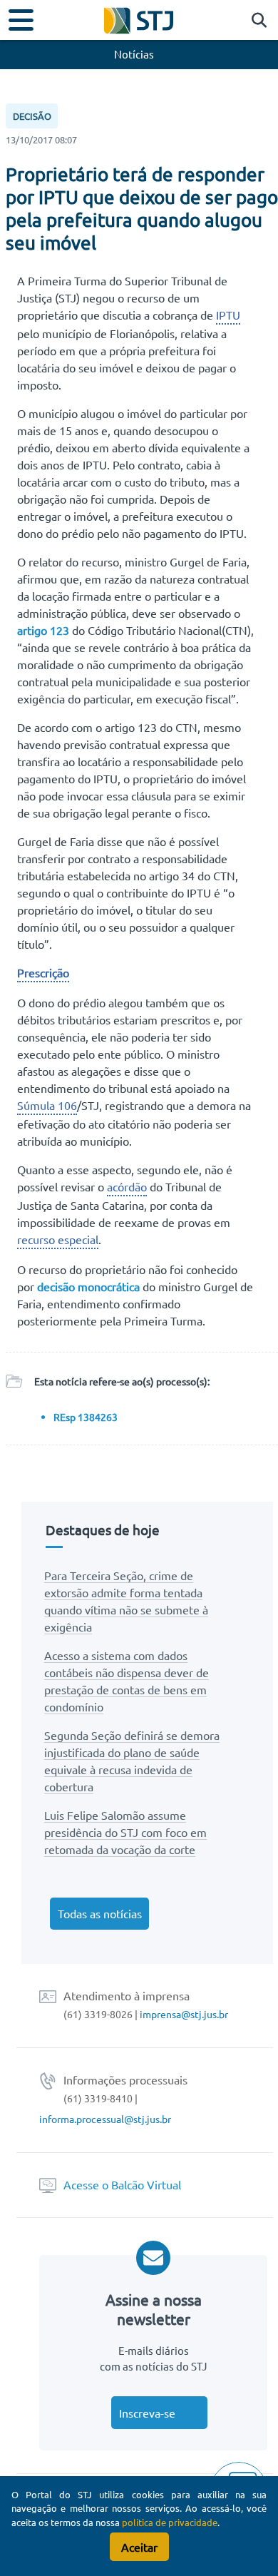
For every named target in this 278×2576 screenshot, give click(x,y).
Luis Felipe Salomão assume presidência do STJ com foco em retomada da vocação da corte (125, 1832)
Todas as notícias (100, 1913)
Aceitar (139, 2547)
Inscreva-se (147, 2413)
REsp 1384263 (86, 1417)
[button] (256, 21)
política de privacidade (170, 2522)
